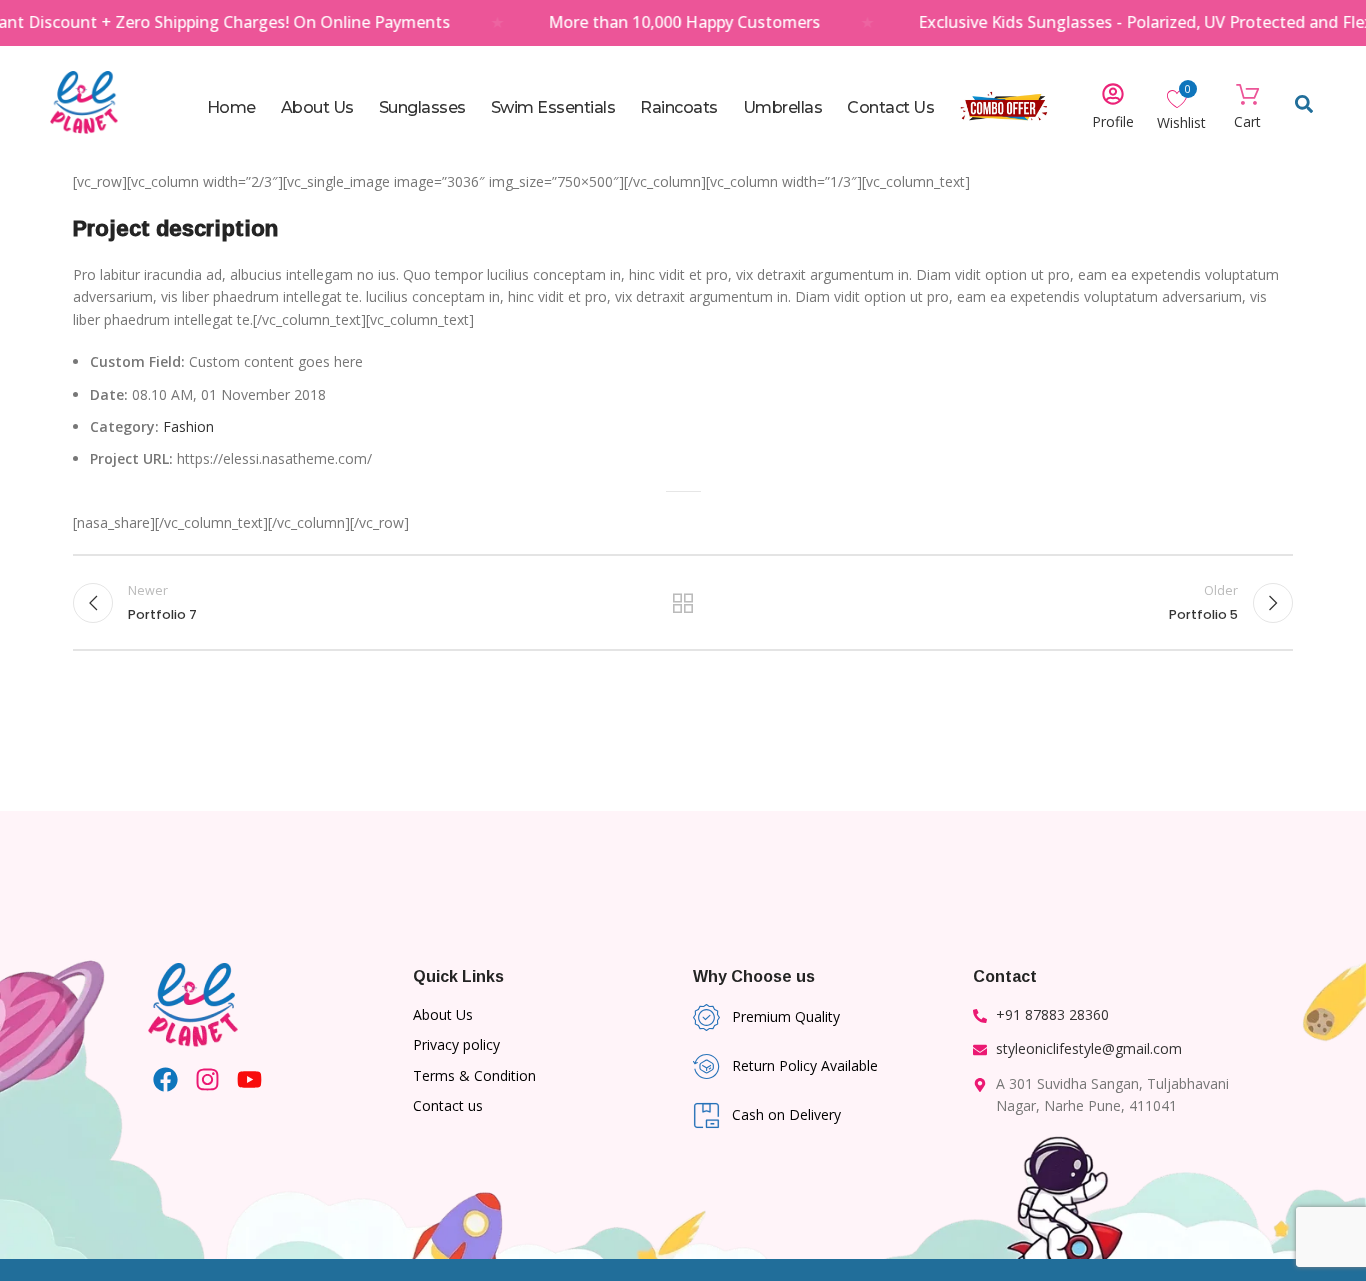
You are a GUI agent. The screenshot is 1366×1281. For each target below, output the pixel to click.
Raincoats (679, 107)
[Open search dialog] (1304, 108)
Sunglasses (422, 107)
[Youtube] (249, 1079)
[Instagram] (207, 1079)
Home (231, 107)
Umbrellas (783, 107)
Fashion (188, 426)
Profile (1113, 121)
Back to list (683, 603)
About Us (317, 107)
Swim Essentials (553, 107)
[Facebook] (165, 1079)
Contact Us (890, 107)
